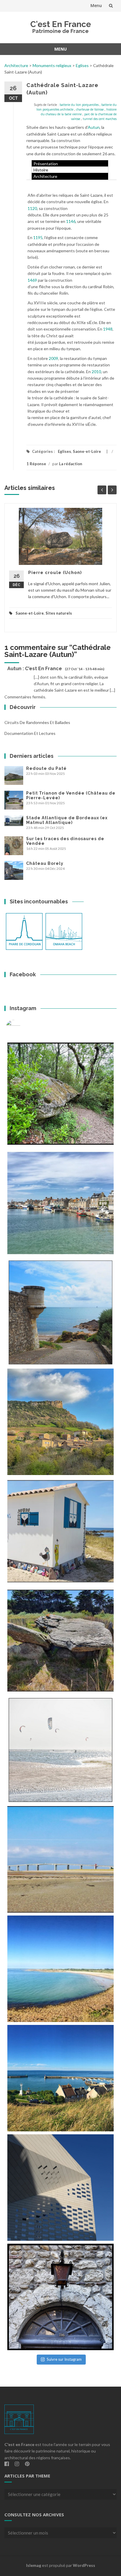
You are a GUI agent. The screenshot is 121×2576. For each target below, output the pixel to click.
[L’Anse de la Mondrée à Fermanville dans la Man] (60, 1969)
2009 (53, 358)
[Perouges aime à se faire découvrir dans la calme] (60, 2297)
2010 (96, 372)
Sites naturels (59, 613)
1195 (38, 237)
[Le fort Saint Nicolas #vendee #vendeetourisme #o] (60, 1312)
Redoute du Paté (46, 768)
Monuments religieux (52, 65)
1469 (32, 280)
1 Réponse (36, 464)
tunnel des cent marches (100, 119)
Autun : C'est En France (35, 669)
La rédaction (71, 464)
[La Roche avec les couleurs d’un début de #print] (60, 1422)
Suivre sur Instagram (64, 2359)
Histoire (41, 170)
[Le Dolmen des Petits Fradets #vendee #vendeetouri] (60, 1641)
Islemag (34, 2565)
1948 (108, 329)
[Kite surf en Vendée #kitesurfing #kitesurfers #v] (60, 1750)
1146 (71, 221)
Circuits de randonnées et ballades (37, 722)
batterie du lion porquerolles (79, 105)
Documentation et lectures (30, 733)
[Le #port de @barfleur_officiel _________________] (60, 1203)
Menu (96, 5)
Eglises (82, 65)
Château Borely (45, 863)
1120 (32, 208)
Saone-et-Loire (87, 451)
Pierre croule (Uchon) (55, 573)
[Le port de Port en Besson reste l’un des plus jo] (60, 2078)
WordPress (84, 2565)
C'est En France (61, 24)
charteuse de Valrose (90, 109)
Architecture (16, 65)
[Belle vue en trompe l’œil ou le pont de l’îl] (60, 1859)
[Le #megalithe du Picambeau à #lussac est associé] (60, 1094)
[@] (22, 1027)
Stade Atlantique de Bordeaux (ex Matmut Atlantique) (67, 820)
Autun (94, 127)
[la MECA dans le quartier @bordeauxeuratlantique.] (60, 2188)
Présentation (46, 164)
